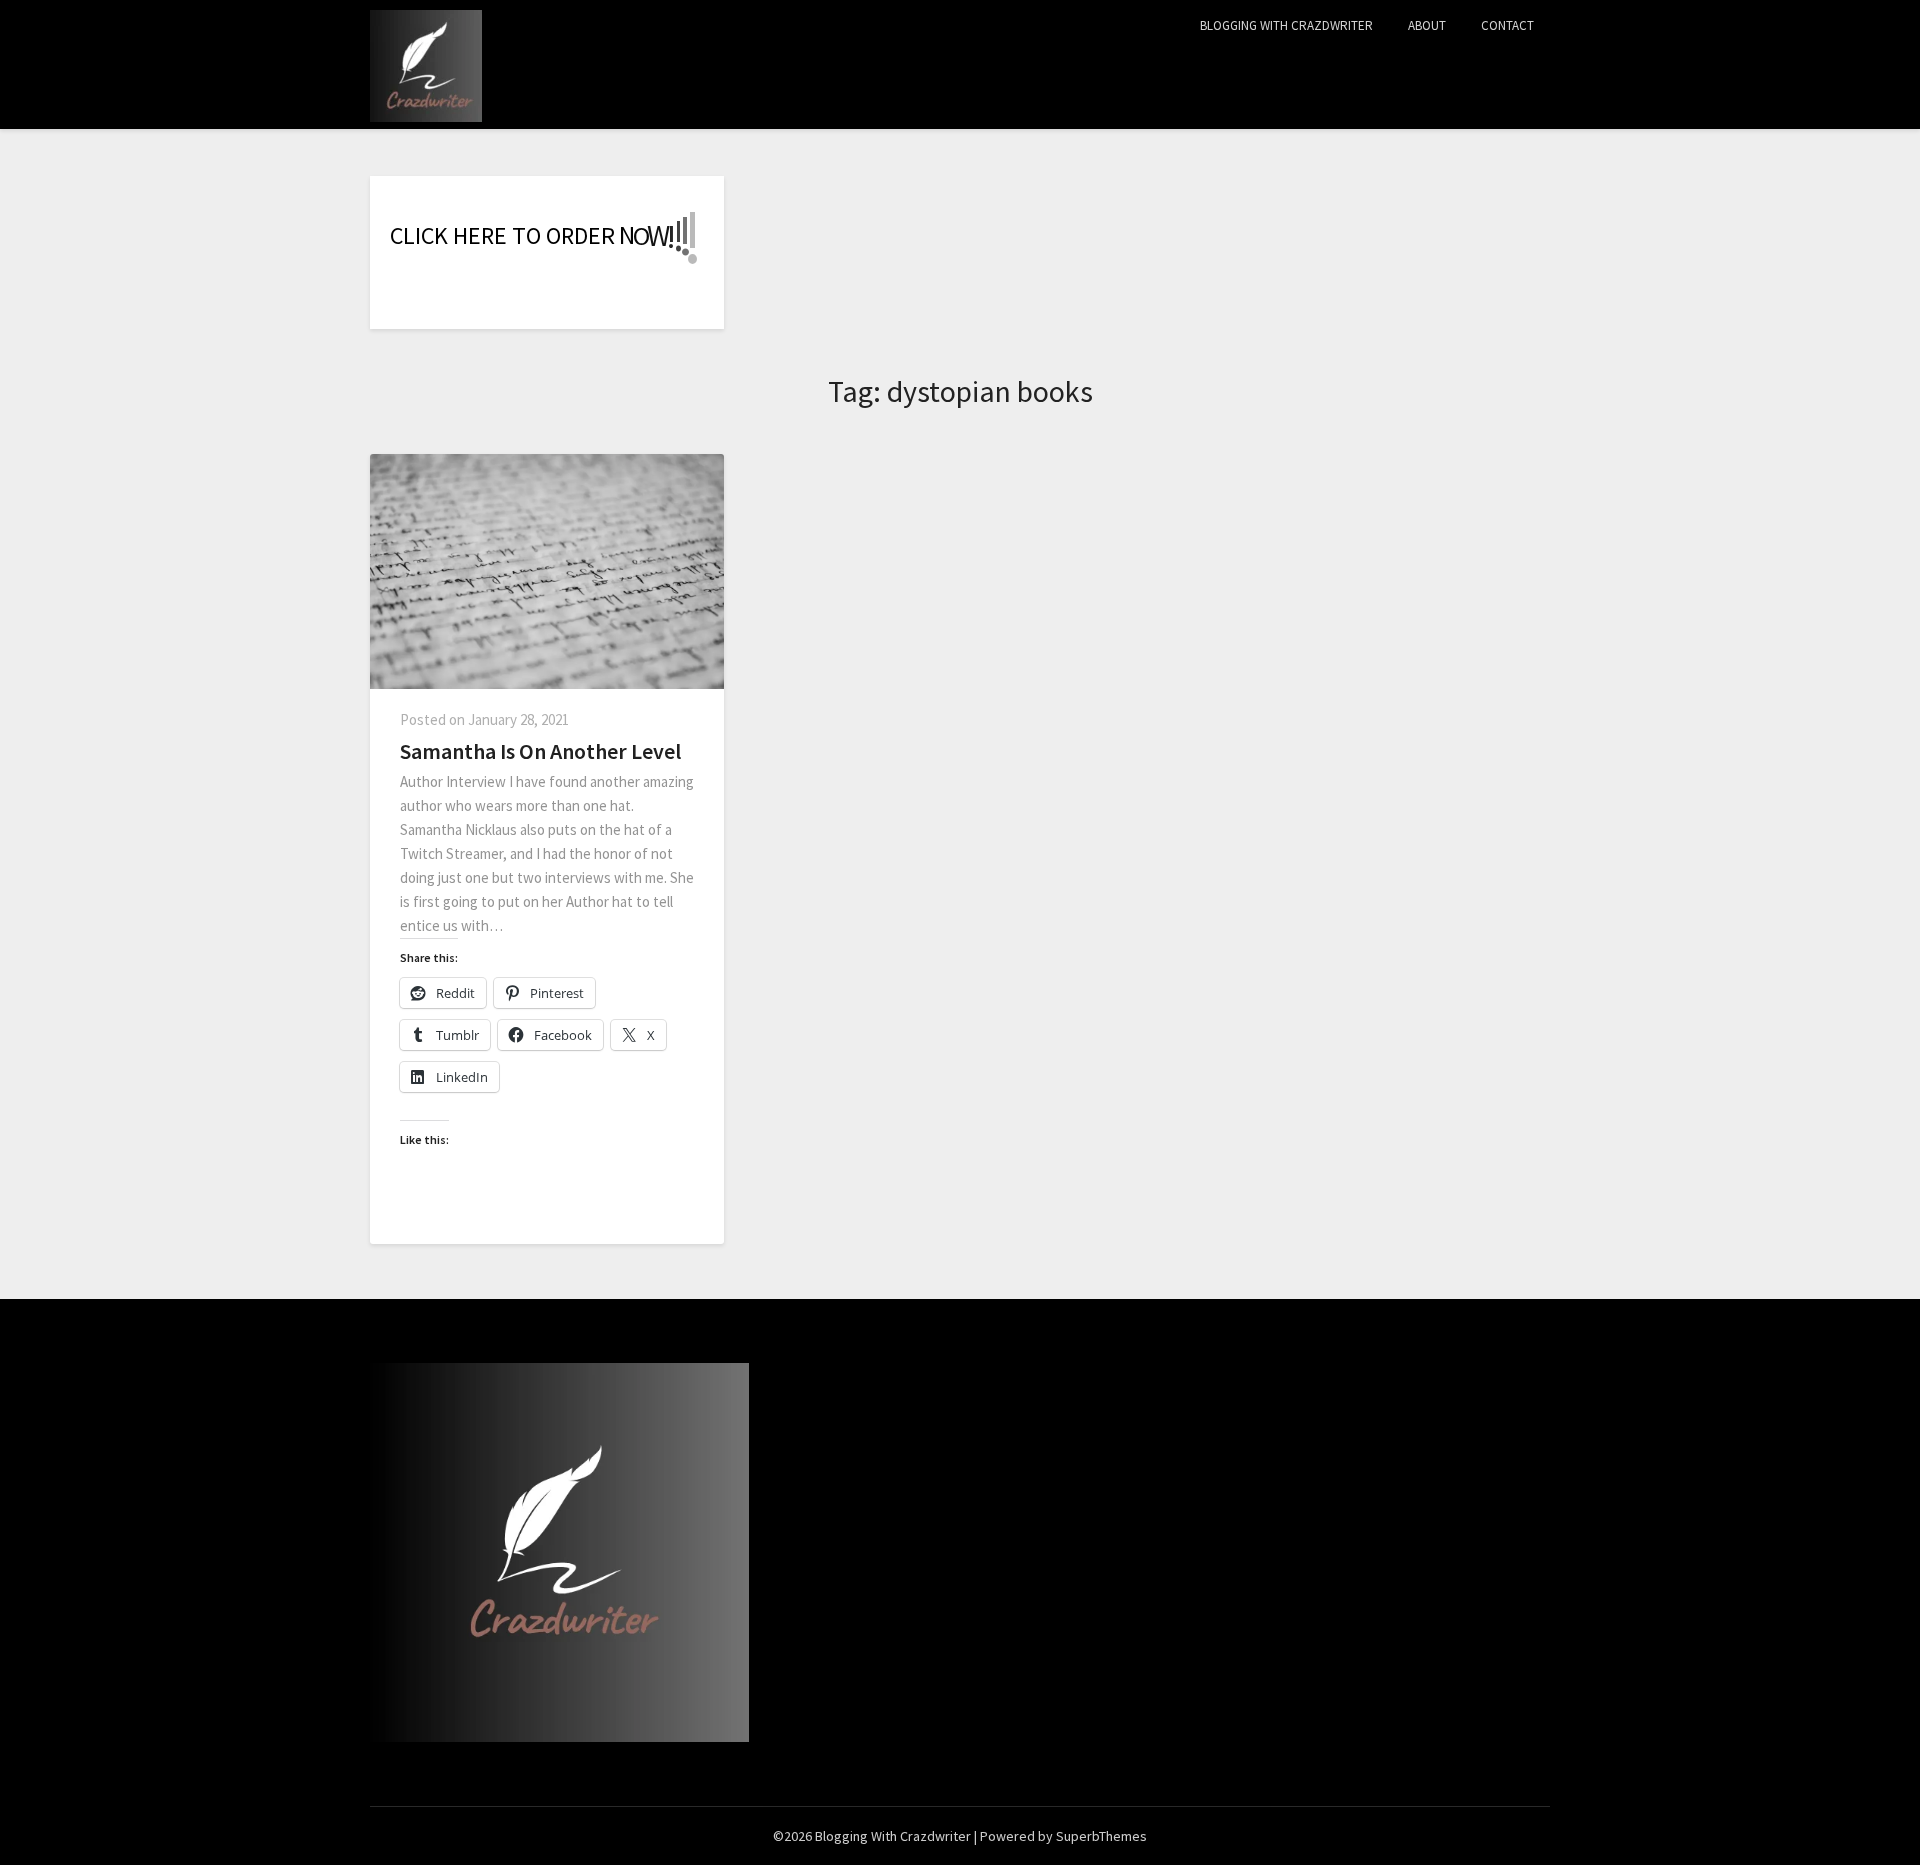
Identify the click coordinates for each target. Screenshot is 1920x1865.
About (1427, 25)
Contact (1507, 25)
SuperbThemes (1101, 1836)
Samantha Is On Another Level (540, 751)
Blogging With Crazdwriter (1286, 25)
